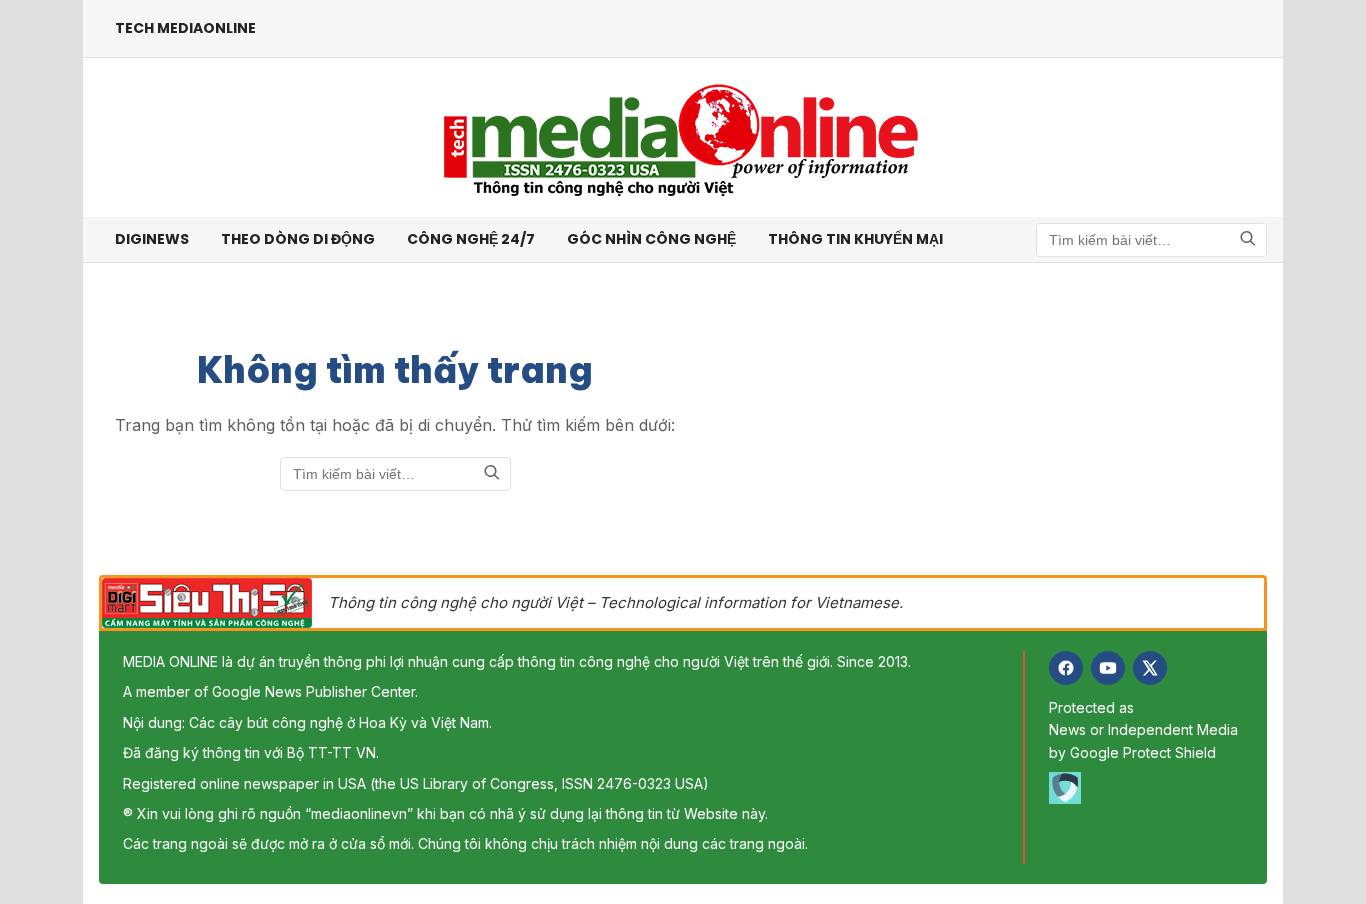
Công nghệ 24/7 (471, 239)
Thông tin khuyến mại (855, 239)
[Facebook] (1066, 668)
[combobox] (1151, 240)
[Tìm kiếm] (1248, 239)
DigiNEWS (152, 239)
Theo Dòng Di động (298, 239)
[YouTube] (1108, 668)
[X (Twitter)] (1150, 668)
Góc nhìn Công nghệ (651, 239)
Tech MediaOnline (185, 28)
